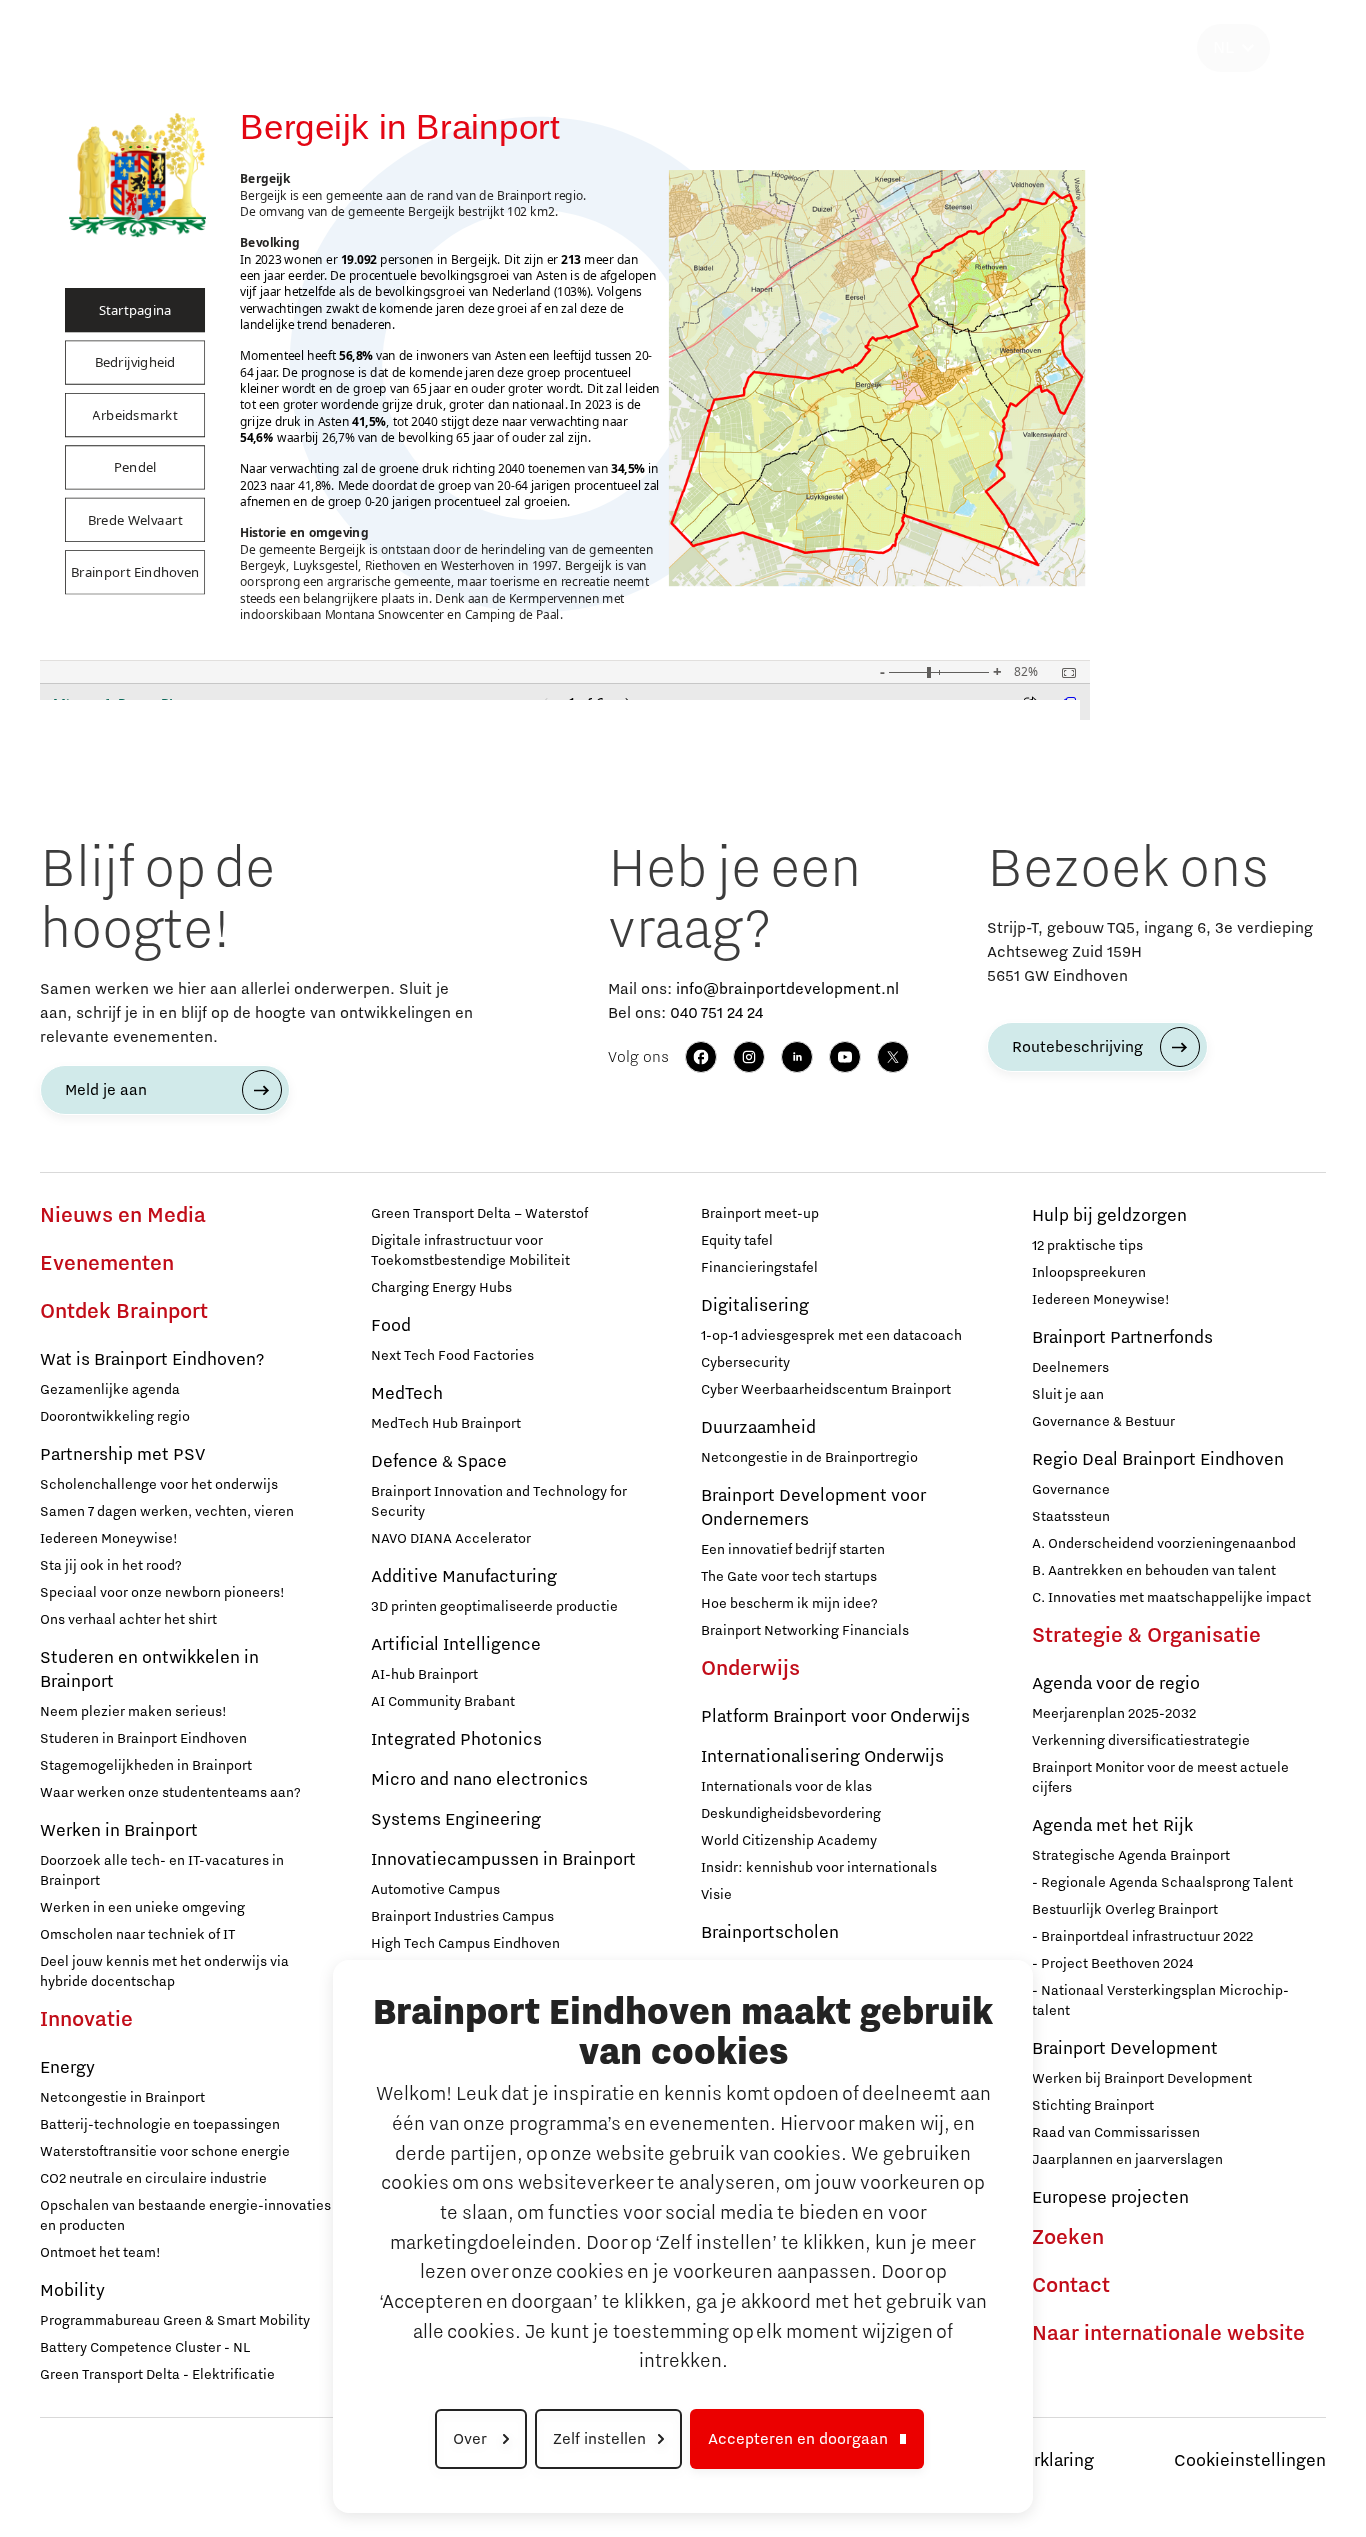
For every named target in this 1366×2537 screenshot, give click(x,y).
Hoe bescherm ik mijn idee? (789, 1604)
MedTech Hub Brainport (446, 1424)
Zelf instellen (599, 2439)
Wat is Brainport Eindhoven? (152, 1360)
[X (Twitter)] (893, 1057)
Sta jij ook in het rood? (111, 1566)
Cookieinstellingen (1250, 2461)
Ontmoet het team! (100, 2253)
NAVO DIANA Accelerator (451, 1539)
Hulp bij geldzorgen (1109, 1216)
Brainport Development (1125, 2049)
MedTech (407, 1394)
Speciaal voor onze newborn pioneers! (162, 1593)
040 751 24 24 (716, 1013)
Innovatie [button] (409, 48)
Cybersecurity (745, 1363)
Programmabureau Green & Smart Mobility (175, 2321)
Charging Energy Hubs (441, 1288)
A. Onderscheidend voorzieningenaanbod (1164, 1544)
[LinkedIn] (797, 1057)
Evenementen (107, 1264)
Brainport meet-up (760, 1214)
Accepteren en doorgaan (798, 2439)
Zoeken (1068, 2238)
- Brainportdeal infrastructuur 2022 (1142, 1937)
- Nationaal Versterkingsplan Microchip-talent (1160, 2001)
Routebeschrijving (1077, 1047)
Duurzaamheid (758, 1428)
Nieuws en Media (123, 1216)
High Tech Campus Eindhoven (465, 1944)
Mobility (72, 2291)
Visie (716, 1895)
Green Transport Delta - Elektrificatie (157, 2375)
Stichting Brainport (1093, 2106)
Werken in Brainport (119, 1831)
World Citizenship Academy (789, 1841)
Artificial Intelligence (456, 1645)
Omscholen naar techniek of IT (137, 1935)
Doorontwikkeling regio (115, 1417)
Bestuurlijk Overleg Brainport (1125, 1910)
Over (472, 2439)
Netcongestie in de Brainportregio (809, 1458)
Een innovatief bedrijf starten (793, 1550)
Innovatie (86, 2020)
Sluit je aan (1068, 1395)
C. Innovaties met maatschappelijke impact (1171, 1598)
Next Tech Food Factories (452, 1356)
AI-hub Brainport (424, 1675)
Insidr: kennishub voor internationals (819, 1868)
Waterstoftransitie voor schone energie (165, 2152)
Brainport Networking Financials (805, 1631)
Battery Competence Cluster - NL (145, 2348)
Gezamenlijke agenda (110, 1390)
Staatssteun (1071, 1517)
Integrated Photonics (456, 1740)
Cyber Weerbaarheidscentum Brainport (826, 1390)
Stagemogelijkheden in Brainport (146, 1766)
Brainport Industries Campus (462, 1917)
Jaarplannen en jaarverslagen (1127, 2160)
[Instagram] (749, 1057)
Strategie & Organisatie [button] (1097, 48)
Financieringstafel (759, 1268)
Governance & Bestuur (1103, 1422)
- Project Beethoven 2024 (1112, 1964)
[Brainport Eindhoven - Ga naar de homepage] (76, 48)
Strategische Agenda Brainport (1131, 1856)
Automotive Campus (435, 1890)
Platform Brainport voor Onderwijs (835, 1717)
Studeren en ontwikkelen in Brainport (149, 1670)
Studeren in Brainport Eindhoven (143, 1739)
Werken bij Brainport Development (1142, 2079)
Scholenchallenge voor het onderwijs (159, 1485)
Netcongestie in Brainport (122, 2098)
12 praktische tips (1087, 1246)
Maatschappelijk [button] (872, 48)
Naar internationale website (1168, 2334)
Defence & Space (439, 1462)
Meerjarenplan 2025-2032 (1114, 1714)
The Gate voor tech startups (789, 1577)
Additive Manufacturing (464, 1577)
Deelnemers (1070, 1368)
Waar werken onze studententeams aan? (170, 1793)
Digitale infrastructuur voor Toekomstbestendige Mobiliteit (470, 1251)
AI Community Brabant (443, 1702)
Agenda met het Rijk (1112, 1826)
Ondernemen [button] (556, 48)
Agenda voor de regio (1116, 1684)
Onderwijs (750, 1669)
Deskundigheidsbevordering (791, 1814)
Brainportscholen (770, 1933)
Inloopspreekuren (1089, 1273)
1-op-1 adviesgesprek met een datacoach (831, 1336)
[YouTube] (845, 1057)
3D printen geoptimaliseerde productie (494, 1607)
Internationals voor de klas (786, 1787)
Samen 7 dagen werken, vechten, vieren (167, 1512)
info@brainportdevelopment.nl (787, 989)
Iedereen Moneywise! (109, 1539)
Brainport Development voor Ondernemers (813, 1508)
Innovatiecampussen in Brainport (503, 1860)
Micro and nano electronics (479, 1780)
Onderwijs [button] (706, 48)
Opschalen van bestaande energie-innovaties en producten (185, 2216)
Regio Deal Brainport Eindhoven (1158, 1460)
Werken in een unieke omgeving (142, 1908)
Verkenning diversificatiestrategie (1141, 1741)
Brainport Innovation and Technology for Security (499, 1502)
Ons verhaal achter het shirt (128, 1620)
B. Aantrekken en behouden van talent (1154, 1571)
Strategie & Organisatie (1146, 1636)
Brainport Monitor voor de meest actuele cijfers (1160, 1778)
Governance (1071, 1490)
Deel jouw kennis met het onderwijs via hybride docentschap (164, 1972)
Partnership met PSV (122, 1455)
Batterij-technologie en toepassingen (160, 2125)
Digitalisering (755, 1306)
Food (391, 1326)
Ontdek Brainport (124, 1312)
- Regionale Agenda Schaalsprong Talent (1162, 1883)
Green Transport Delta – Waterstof (479, 1214)
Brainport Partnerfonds (1122, 1338)
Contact (1071, 2286)
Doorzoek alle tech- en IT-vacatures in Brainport (162, 1871)
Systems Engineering (456, 1820)
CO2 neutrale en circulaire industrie (153, 2179)
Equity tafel (737, 1241)
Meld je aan (106, 1090)
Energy (67, 2068)
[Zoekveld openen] (1302, 48)
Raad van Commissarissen (1116, 2133)
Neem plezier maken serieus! (133, 1712)
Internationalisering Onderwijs (822, 1757)
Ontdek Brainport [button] (242, 48)
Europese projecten (1110, 2198)
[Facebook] (701, 1057)
